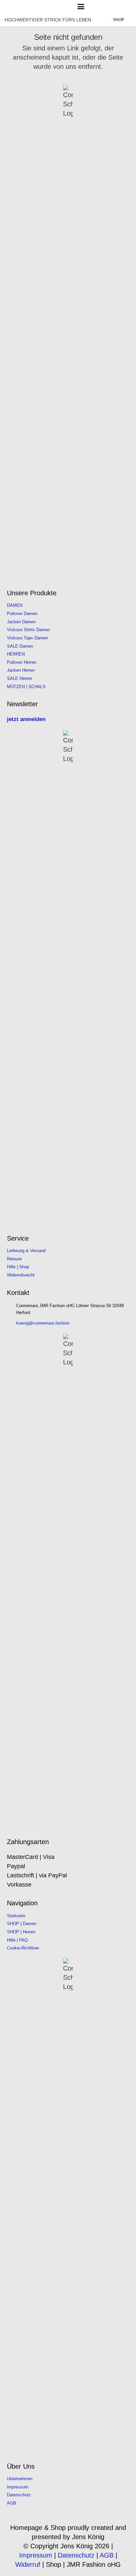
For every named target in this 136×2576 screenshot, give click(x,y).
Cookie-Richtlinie (23, 1948)
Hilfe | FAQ (17, 1940)
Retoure (14, 1259)
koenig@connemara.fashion (43, 1323)
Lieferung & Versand (26, 1251)
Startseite (16, 1916)
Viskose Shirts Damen (28, 630)
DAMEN (15, 605)
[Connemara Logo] (25, 7)
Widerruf (28, 2564)
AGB (12, 2503)
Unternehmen (20, 2479)
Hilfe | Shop (18, 1267)
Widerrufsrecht (21, 1275)
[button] (81, 7)
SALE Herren (19, 679)
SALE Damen (20, 646)
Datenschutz (19, 2495)
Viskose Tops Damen (27, 638)
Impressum (18, 2487)
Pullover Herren (22, 662)
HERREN (16, 654)
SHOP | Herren (21, 1932)
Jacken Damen (21, 622)
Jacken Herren (21, 670)
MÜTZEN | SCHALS (26, 687)
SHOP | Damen (22, 1924)
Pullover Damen (22, 614)
